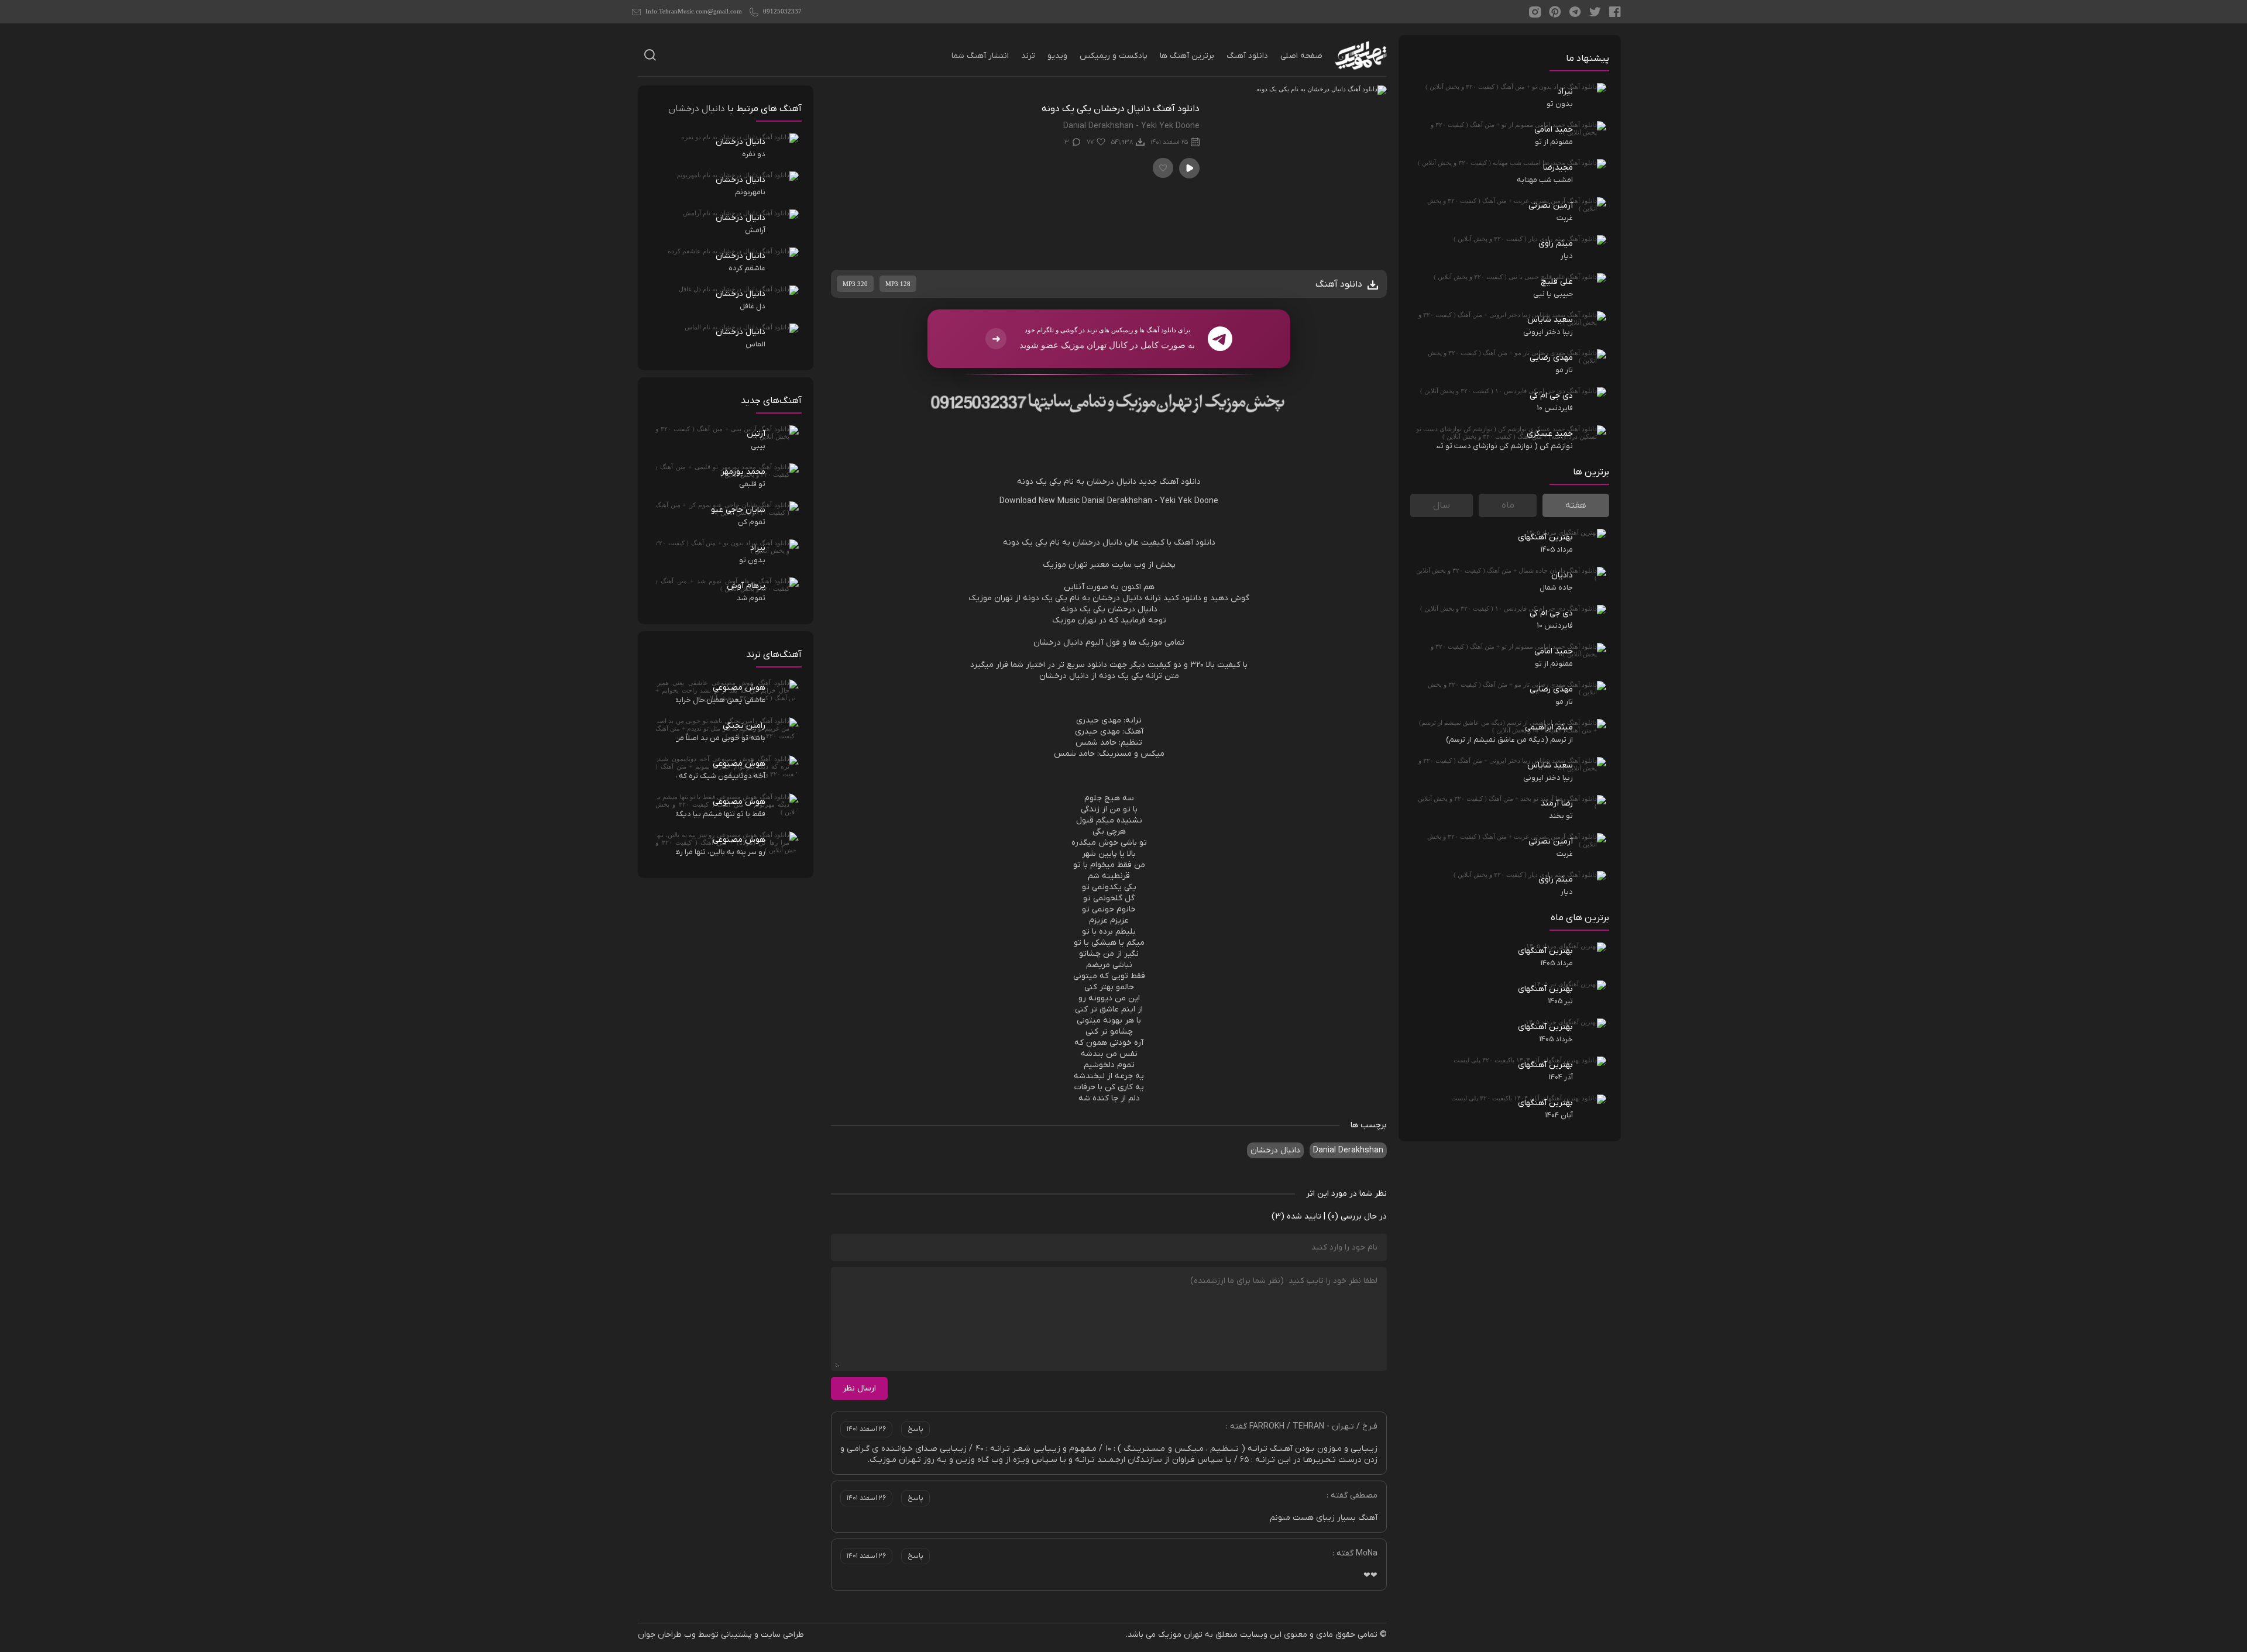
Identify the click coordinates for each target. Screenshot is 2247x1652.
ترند (1028, 56)
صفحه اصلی (1301, 56)
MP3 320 (855, 284)
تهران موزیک (1180, 1635)
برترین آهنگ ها (1187, 56)
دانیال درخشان (1275, 1150)
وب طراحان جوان (667, 1635)
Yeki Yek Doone (1189, 501)
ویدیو (1057, 56)
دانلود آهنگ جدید (1170, 482)
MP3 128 (898, 284)
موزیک (1054, 565)
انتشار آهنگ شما (980, 56)
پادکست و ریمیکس (1114, 56)
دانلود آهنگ (1247, 56)
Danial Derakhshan (1117, 501)
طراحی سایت (782, 1635)
